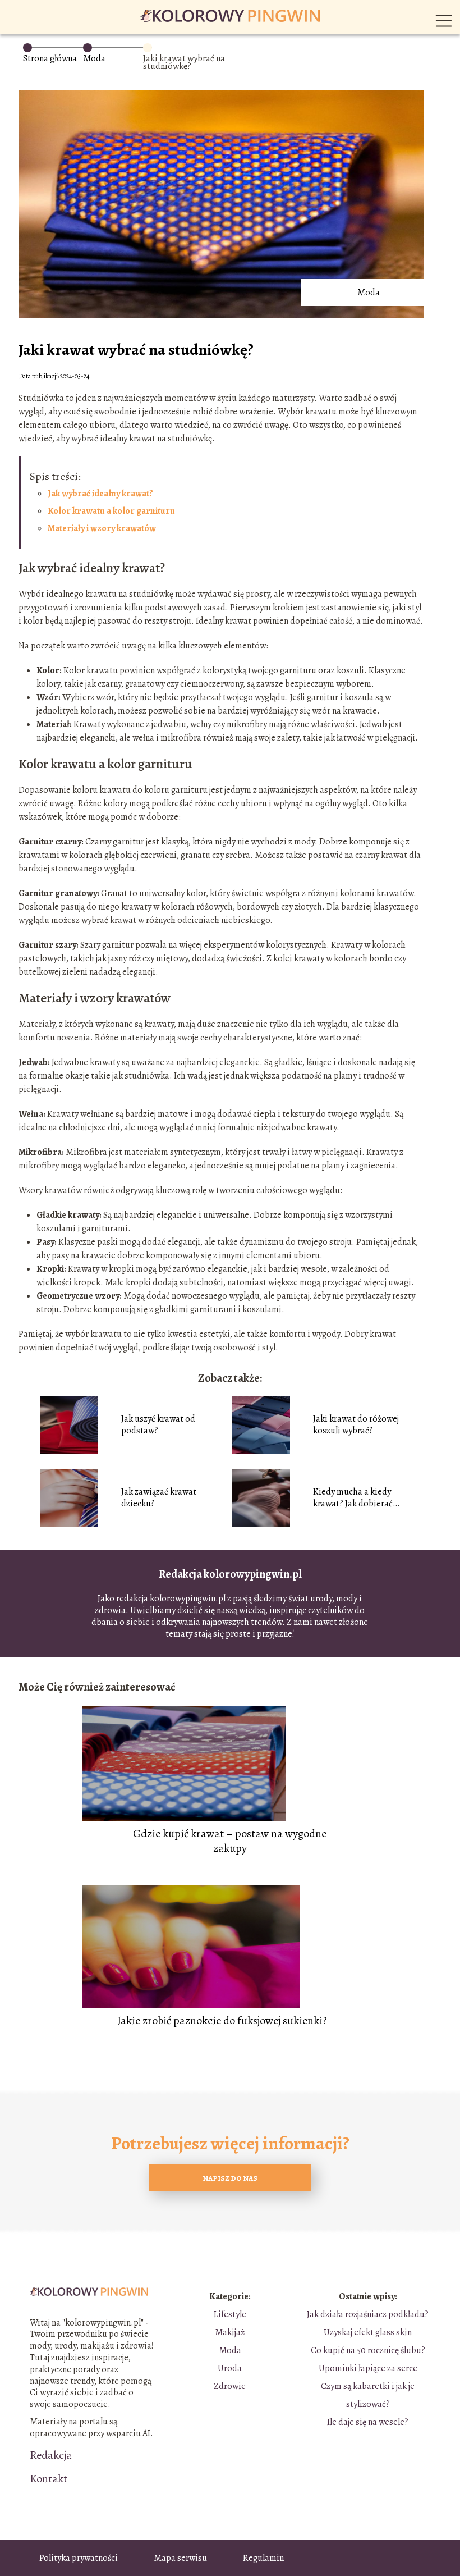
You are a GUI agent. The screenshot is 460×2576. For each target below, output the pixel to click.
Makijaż (230, 2332)
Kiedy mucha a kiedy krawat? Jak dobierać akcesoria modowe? (353, 1498)
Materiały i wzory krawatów (102, 528)
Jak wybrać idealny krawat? (100, 494)
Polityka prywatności (79, 2558)
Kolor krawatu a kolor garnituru (111, 511)
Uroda (230, 2368)
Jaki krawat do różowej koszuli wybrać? (356, 1425)
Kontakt (49, 2479)
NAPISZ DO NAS (230, 2178)
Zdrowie (230, 2386)
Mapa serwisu (180, 2558)
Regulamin (263, 2558)
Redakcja (51, 2455)
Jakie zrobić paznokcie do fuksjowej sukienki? (222, 2021)
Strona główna (50, 58)
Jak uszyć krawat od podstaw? (158, 1425)
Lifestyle (230, 2314)
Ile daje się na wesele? (368, 2422)
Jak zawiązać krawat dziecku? (159, 1498)
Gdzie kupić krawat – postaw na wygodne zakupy (230, 1841)
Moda (94, 58)
